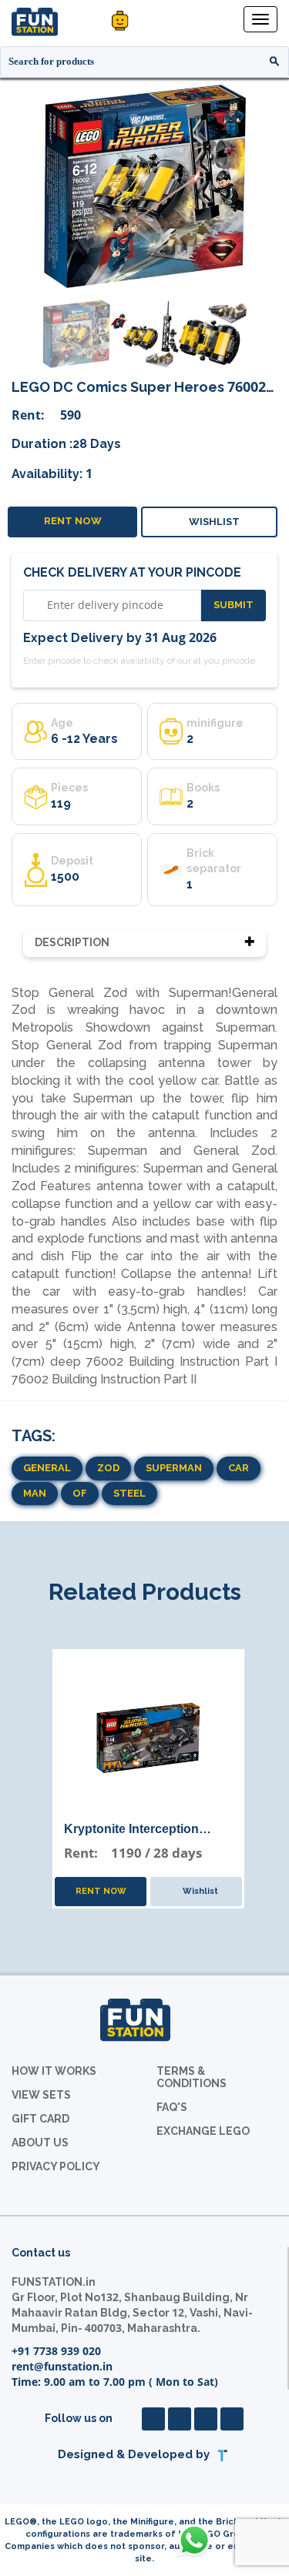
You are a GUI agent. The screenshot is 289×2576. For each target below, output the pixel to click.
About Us (40, 2143)
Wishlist (213, 522)
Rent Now (73, 521)
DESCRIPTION (72, 942)
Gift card (40, 2119)
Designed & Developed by (135, 2455)
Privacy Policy (56, 2166)
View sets (41, 2095)
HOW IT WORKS (54, 2071)
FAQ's (172, 2107)
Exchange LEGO (203, 2131)
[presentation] (20, 186)
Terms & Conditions (192, 2077)
